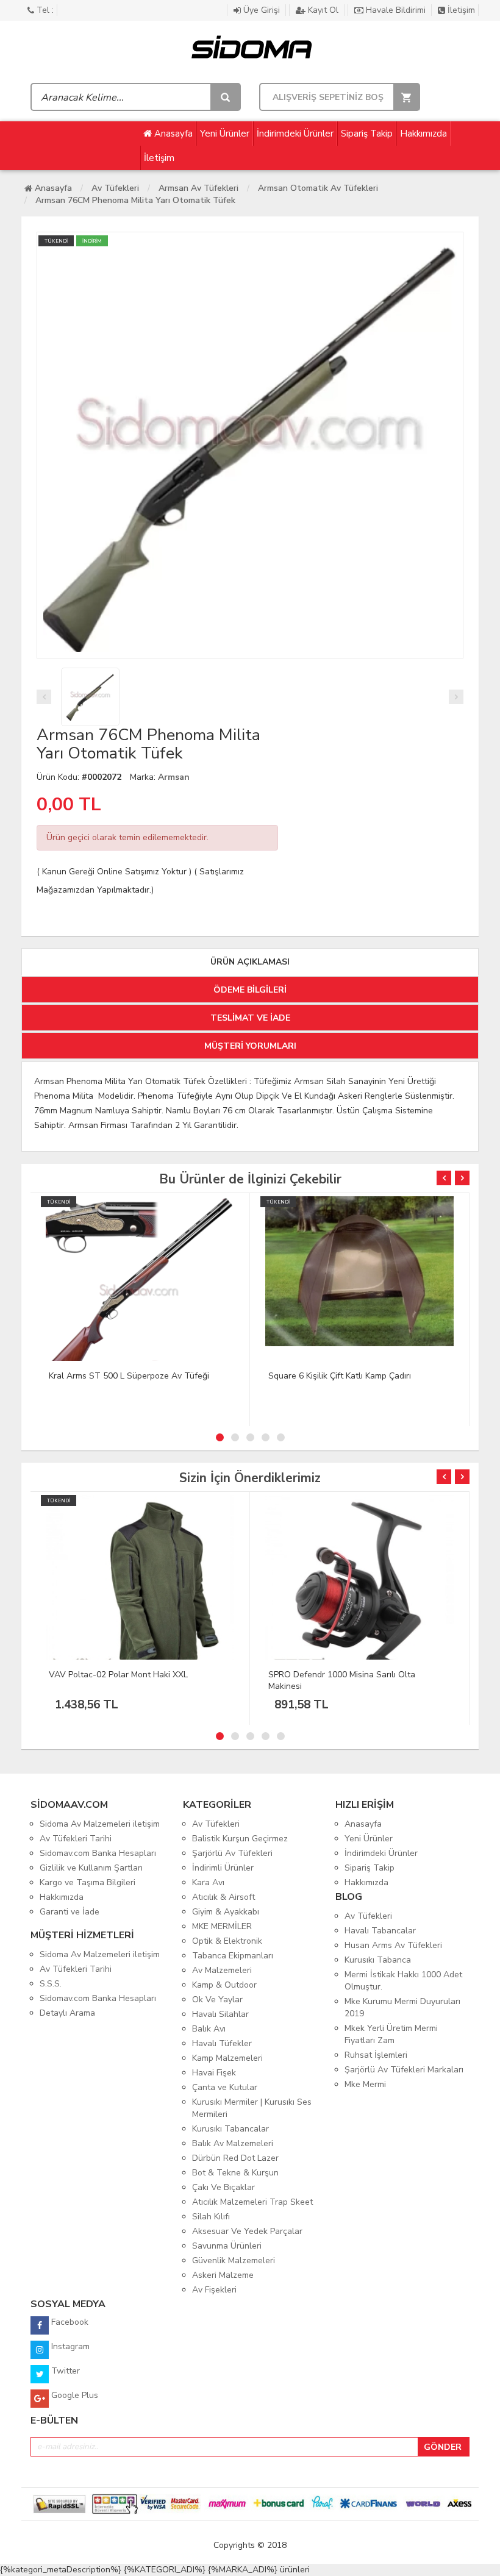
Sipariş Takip (367, 134)
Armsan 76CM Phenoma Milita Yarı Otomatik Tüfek (135, 200)
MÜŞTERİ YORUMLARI (250, 1046)
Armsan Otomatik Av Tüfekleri (318, 188)
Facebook (69, 2322)
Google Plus (73, 2395)
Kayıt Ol (323, 10)
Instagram (69, 2346)
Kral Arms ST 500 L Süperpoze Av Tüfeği (129, 1376)
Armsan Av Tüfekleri (198, 188)
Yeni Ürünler (225, 134)
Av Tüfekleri (115, 188)
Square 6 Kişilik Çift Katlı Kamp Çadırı (340, 1376)
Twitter (64, 2371)
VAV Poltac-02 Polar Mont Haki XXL (118, 1675)
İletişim (460, 10)
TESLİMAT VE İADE (250, 1018)
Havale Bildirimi (396, 10)
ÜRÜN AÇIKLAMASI (250, 962)
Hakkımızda (423, 134)
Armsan (174, 777)
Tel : (44, 10)
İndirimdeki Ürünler (295, 134)
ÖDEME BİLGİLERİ (250, 990)
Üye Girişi (262, 10)
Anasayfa (172, 134)
